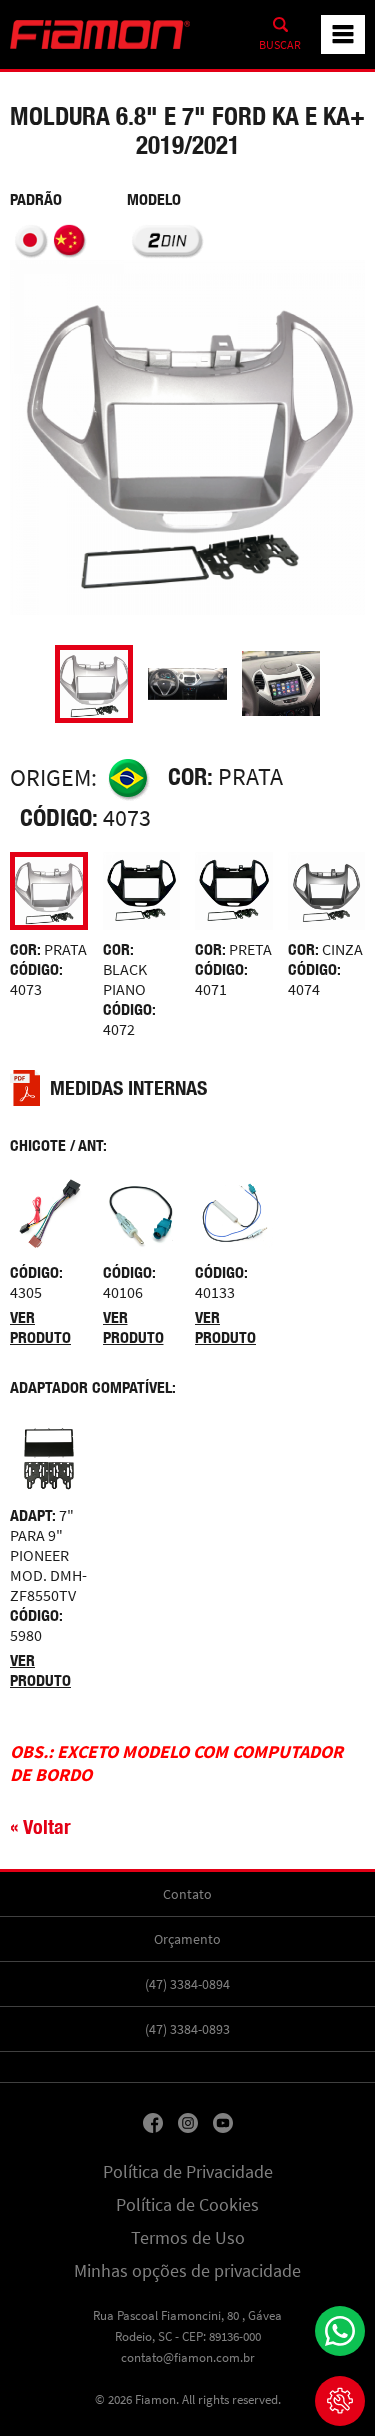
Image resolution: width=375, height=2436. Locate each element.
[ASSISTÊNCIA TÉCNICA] (340, 2401)
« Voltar (40, 1826)
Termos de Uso (188, 2238)
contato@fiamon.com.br (188, 2357)
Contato (187, 1894)
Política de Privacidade (188, 2172)
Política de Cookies (187, 2205)
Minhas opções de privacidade (187, 2271)
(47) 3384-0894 (187, 1984)
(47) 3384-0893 (187, 2029)
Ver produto (40, 1327)
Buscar (280, 45)
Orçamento (187, 1939)
